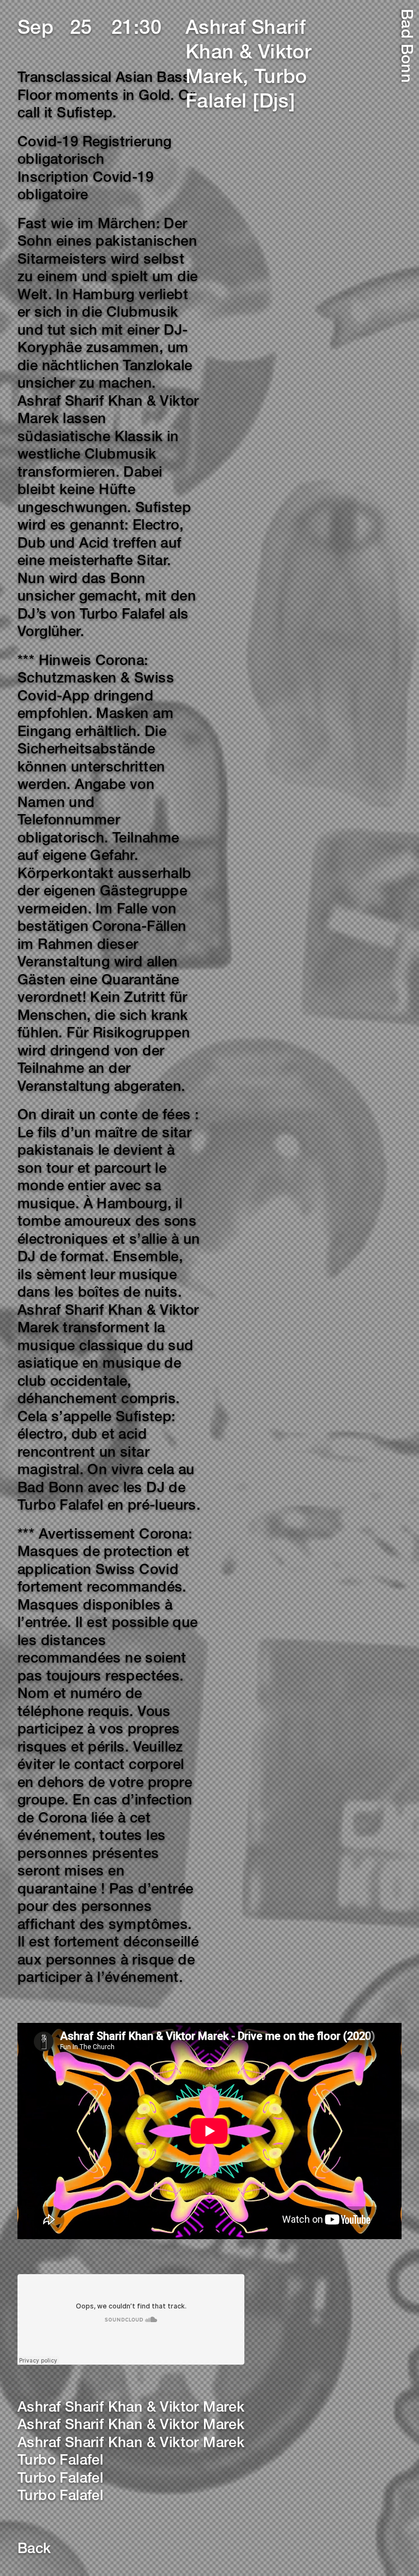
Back (34, 2550)
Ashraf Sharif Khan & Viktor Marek (131, 2408)
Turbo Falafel (60, 2461)
